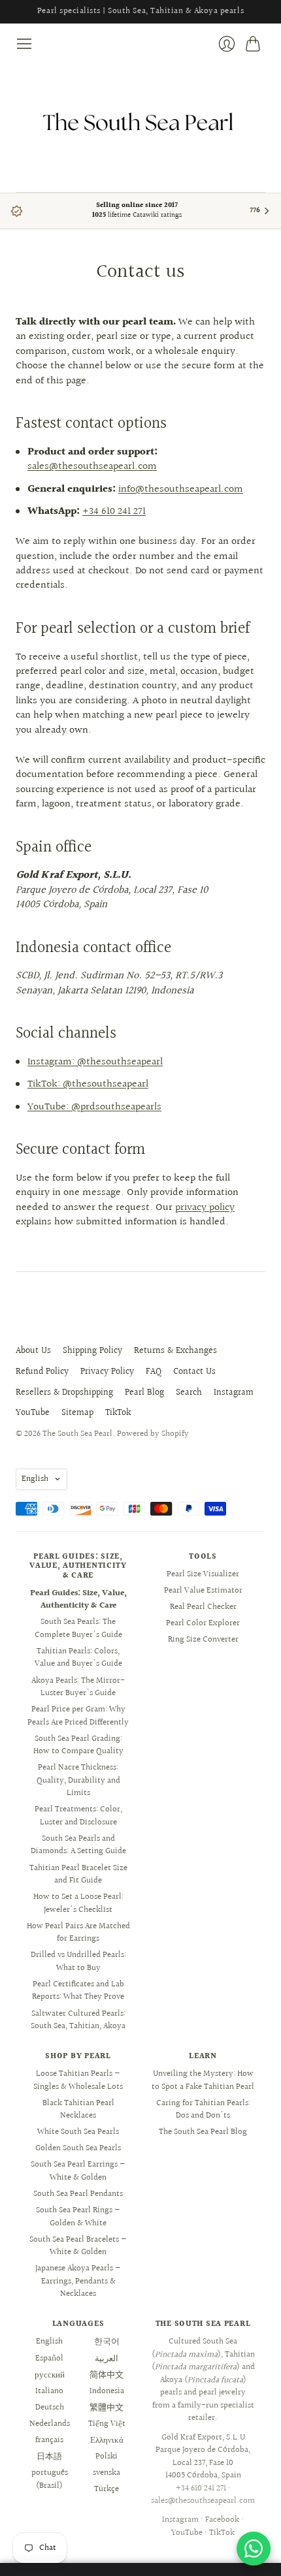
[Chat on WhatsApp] (254, 2549)
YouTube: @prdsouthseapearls (94, 1107)
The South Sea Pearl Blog (203, 2132)
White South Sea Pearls (78, 2132)
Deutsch (50, 2408)
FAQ (154, 1372)
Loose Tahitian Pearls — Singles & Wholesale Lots (78, 2080)
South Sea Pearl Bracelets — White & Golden (78, 2246)
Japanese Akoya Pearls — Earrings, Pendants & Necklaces (78, 2281)
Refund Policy (42, 1372)
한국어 (107, 2342)
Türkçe (107, 2489)
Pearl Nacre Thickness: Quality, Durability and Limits (78, 1780)
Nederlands (50, 2424)
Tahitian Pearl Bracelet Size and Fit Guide (78, 1875)
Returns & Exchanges (175, 1351)
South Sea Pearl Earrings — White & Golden (78, 2171)
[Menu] (24, 44)
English (35, 1479)
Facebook (222, 2520)
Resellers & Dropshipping (64, 1393)
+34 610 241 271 (114, 512)
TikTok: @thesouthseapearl (88, 1084)
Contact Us (194, 1372)
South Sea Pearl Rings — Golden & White (78, 2217)
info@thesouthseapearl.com (181, 489)
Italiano (49, 2391)
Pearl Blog (144, 1393)
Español (49, 2359)
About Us (33, 1351)
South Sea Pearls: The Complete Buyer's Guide (78, 1629)
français (49, 2440)
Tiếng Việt (107, 2424)
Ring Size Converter (203, 1640)
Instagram (234, 1393)
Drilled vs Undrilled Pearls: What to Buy (78, 1962)
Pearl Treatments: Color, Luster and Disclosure (78, 1816)
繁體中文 (107, 2408)
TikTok (118, 1413)
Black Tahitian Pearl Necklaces (78, 2110)
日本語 (49, 2457)
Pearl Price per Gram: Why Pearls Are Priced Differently (78, 1716)
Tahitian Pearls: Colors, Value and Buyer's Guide (78, 1658)
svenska (107, 2473)
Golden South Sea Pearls (78, 2148)
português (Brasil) (50, 2479)
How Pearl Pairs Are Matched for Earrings (78, 1933)
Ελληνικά (107, 2440)
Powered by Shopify (153, 1434)
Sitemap (77, 1413)
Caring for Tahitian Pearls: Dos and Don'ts (203, 2110)
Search (189, 1393)
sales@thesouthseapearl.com (92, 467)
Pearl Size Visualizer (203, 1574)
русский (50, 2375)
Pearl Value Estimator (203, 1591)
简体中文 (107, 2375)
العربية (107, 2359)
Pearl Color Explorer (203, 1623)
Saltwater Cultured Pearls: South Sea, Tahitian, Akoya (78, 2020)
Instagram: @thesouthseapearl (95, 1062)
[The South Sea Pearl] (140, 122)
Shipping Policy (92, 1351)
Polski (107, 2457)
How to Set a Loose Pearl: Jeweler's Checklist (78, 1903)
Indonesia (107, 2391)
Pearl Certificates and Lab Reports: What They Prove (78, 1991)
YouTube (33, 1413)
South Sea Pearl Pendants (78, 2194)
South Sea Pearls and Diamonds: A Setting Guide (78, 1845)
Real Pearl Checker (203, 1607)
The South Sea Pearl (77, 1434)
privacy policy (205, 1208)
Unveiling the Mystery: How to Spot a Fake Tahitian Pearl (203, 2080)
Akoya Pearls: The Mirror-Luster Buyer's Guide (78, 1687)
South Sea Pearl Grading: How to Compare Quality (78, 1745)
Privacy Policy (107, 1372)
